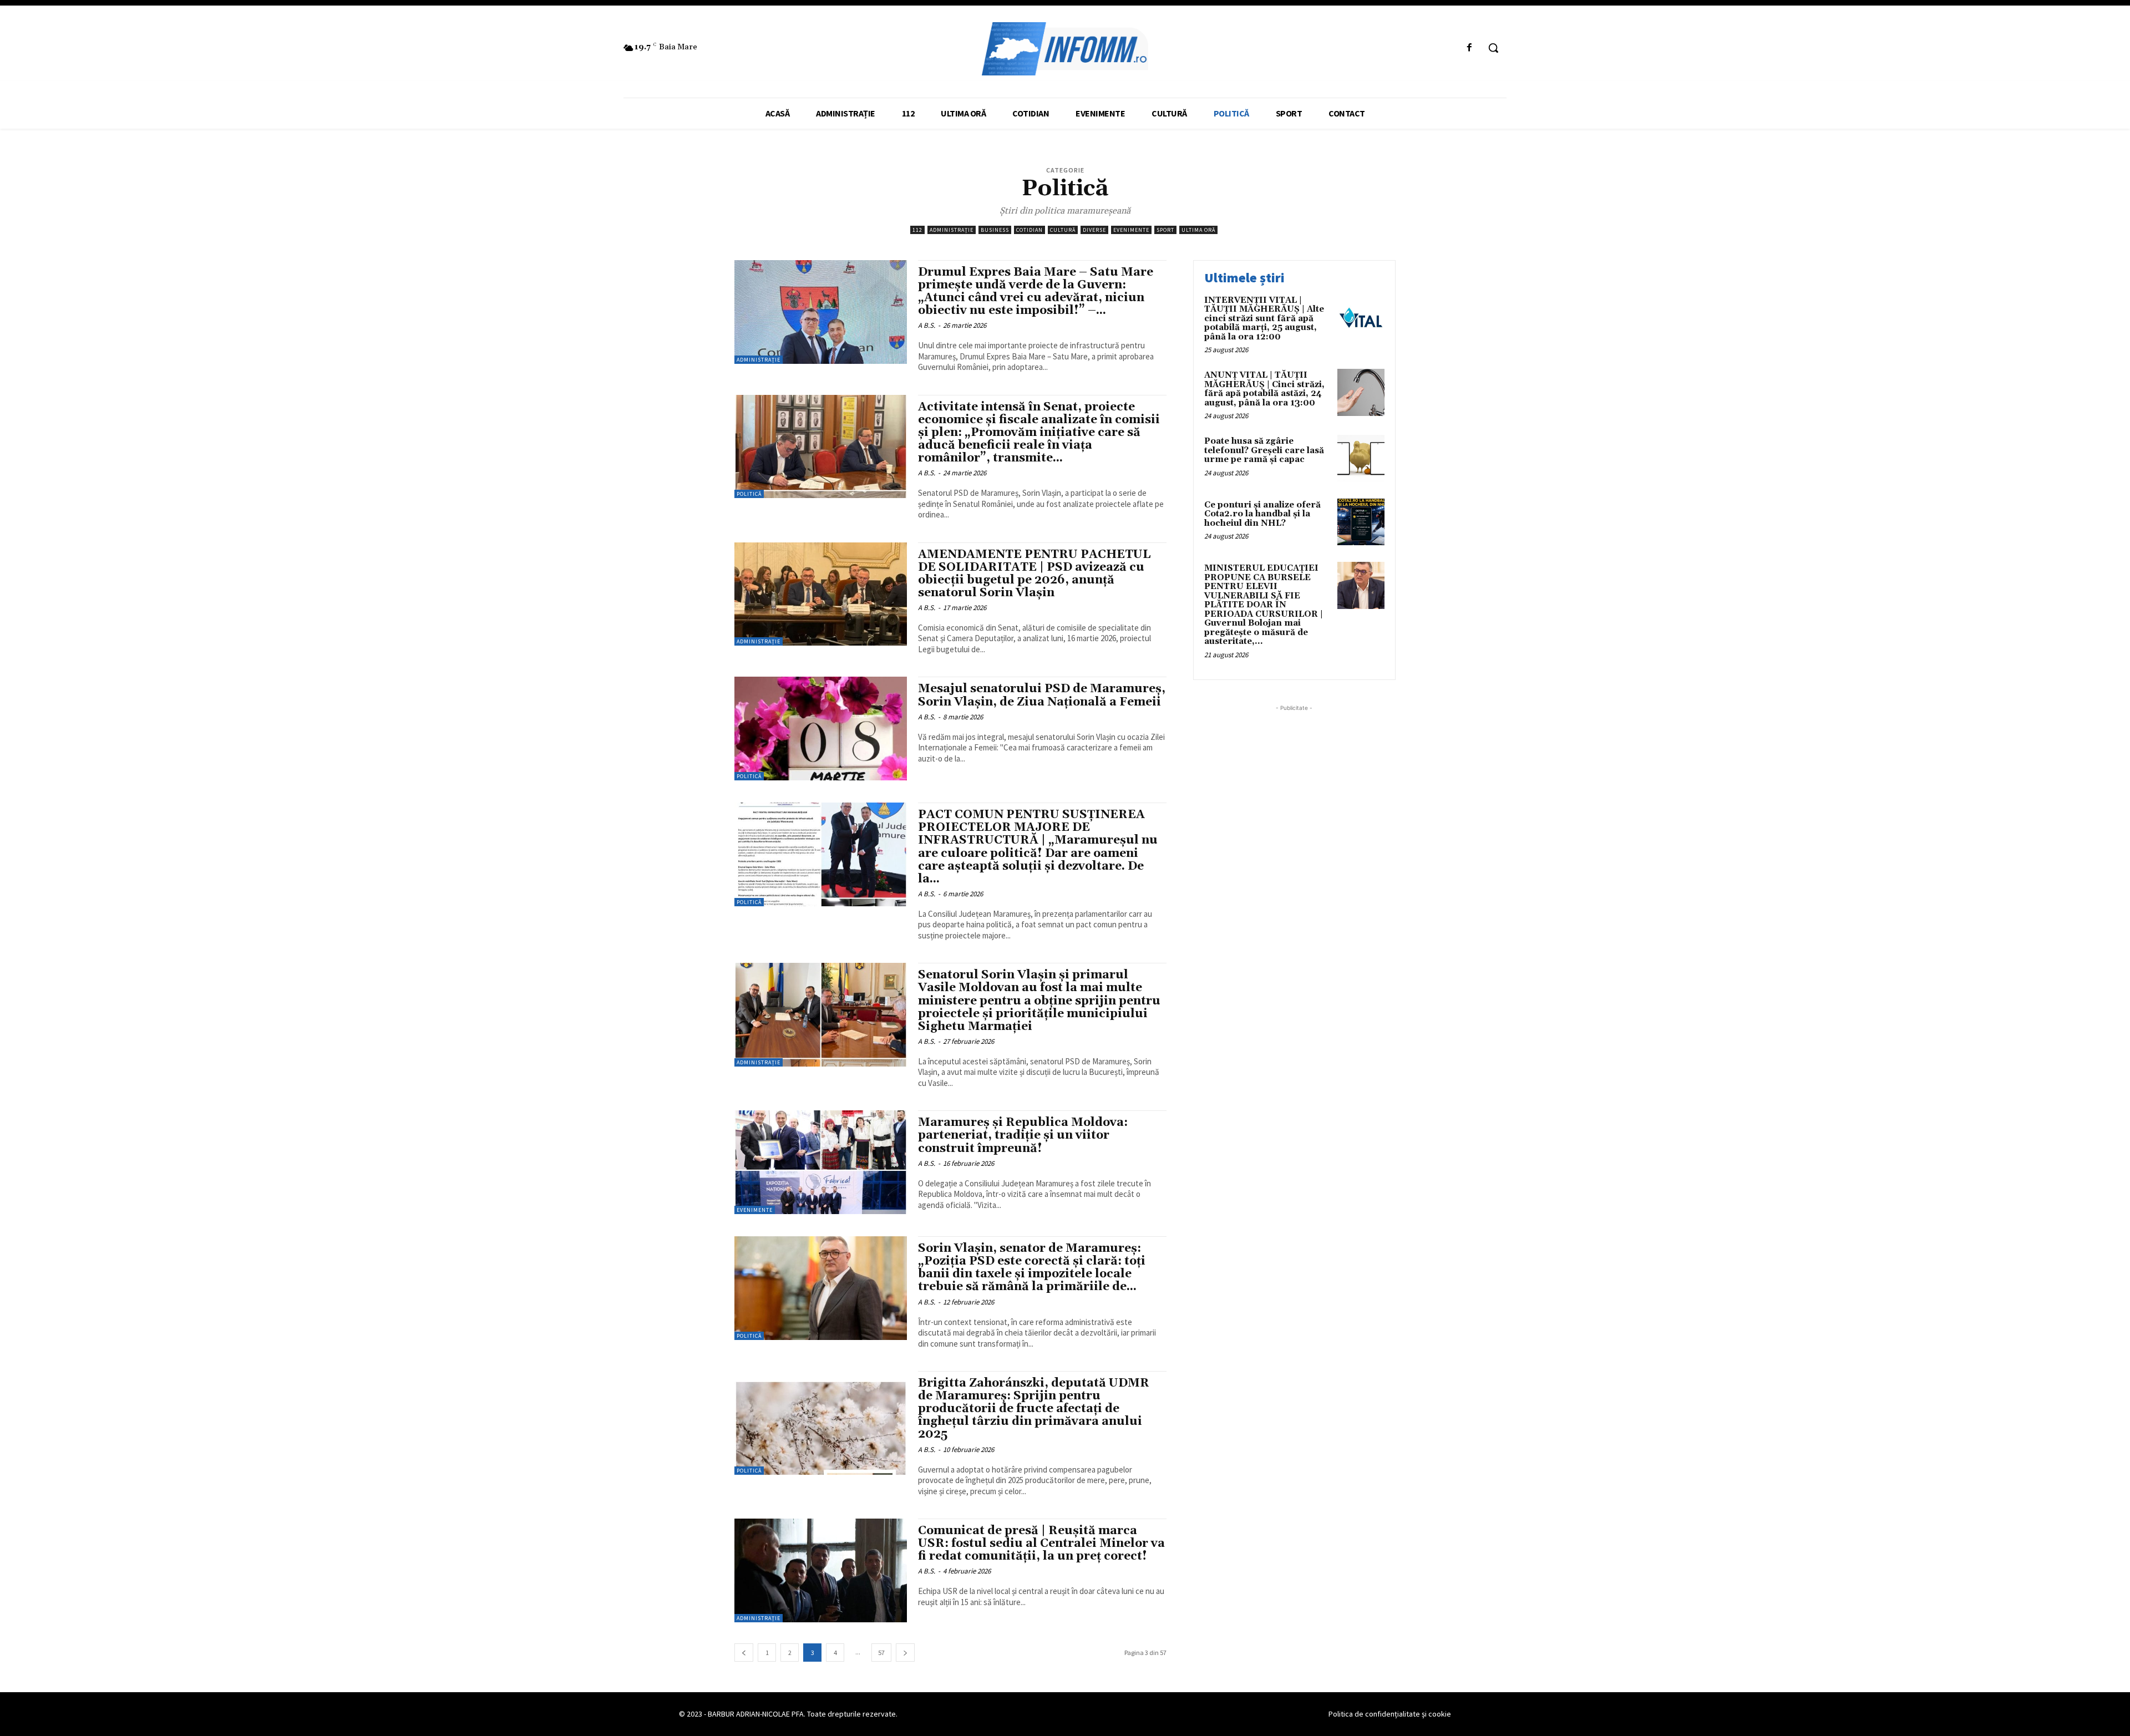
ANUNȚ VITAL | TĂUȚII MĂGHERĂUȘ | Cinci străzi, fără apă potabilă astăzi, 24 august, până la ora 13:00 (1264, 389)
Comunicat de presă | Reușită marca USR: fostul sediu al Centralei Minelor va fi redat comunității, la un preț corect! (1041, 1544)
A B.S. (927, 325)
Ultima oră (1198, 230)
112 (917, 230)
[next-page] (905, 1653)
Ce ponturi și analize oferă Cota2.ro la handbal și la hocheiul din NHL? (1262, 514)
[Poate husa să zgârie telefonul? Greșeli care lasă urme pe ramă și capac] (1361, 458)
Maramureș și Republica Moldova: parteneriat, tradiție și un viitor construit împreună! (1023, 1135)
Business (995, 230)
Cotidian (1029, 230)
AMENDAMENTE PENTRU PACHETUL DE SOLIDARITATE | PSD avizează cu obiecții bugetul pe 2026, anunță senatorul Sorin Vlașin (1034, 574)
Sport (1165, 230)
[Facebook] (1470, 48)
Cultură (1063, 230)
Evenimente (1131, 230)
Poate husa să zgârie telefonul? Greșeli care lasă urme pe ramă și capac (1264, 450)
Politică (749, 494)
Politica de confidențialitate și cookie (1390, 1714)
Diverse (1094, 230)
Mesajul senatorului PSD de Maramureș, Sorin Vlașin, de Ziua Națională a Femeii (1042, 695)
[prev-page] (744, 1653)
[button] (1493, 48)
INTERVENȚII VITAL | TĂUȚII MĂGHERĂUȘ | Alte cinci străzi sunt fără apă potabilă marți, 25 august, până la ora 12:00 (1264, 319)
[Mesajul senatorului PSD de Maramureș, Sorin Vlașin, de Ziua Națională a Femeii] (821, 729)
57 (881, 1653)
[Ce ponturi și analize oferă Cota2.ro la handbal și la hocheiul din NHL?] (1361, 522)
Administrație (952, 230)
